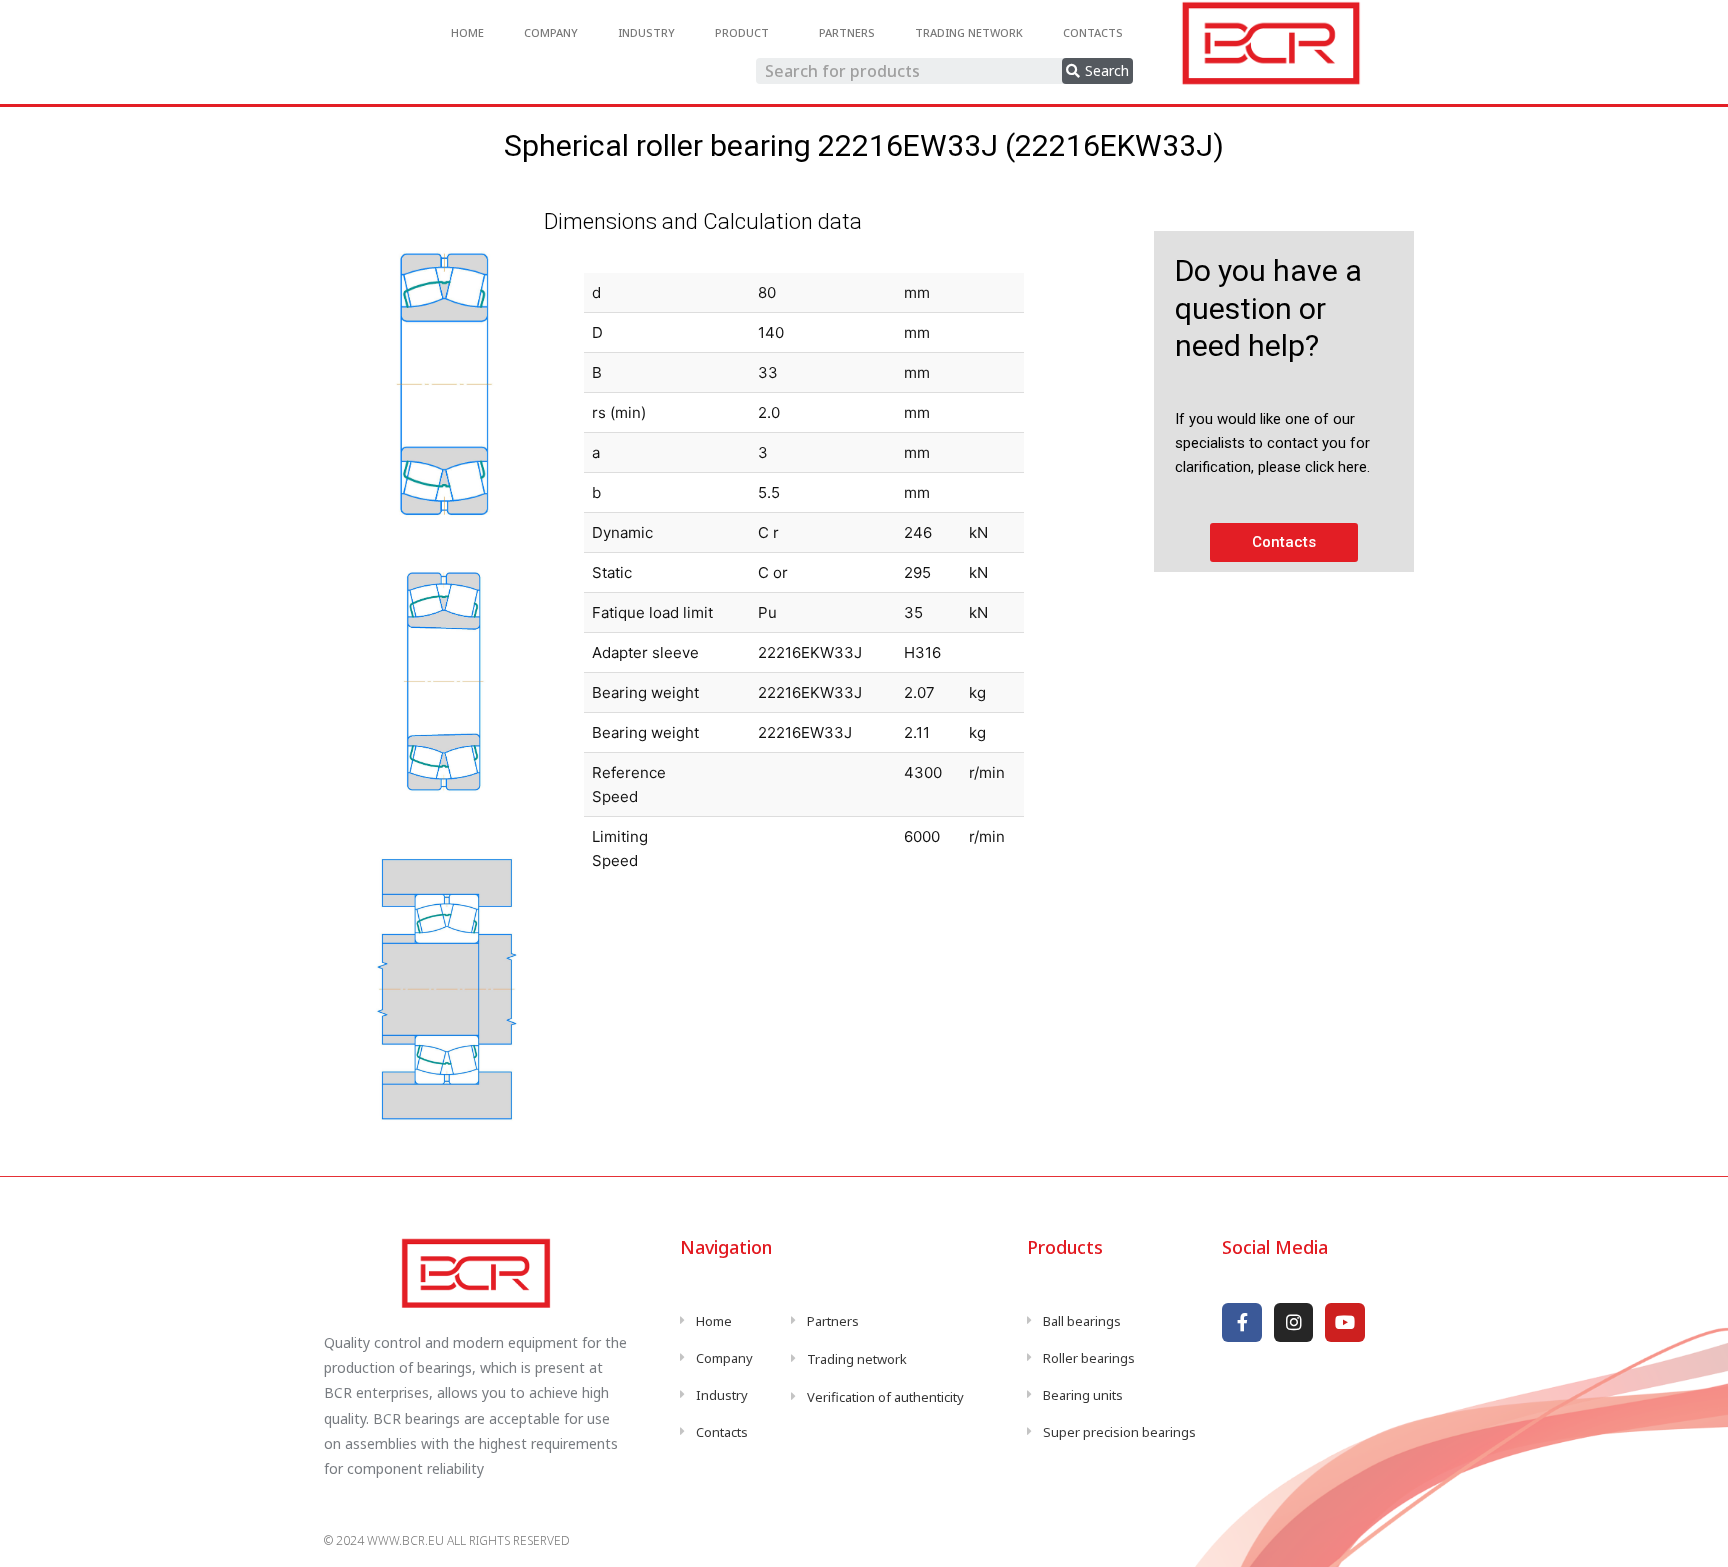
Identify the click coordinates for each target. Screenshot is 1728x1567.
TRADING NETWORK (969, 32)
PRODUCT (742, 32)
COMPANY (551, 32)
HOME (467, 32)
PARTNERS (847, 32)
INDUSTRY (646, 32)
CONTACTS (1093, 32)
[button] (1284, 542)
